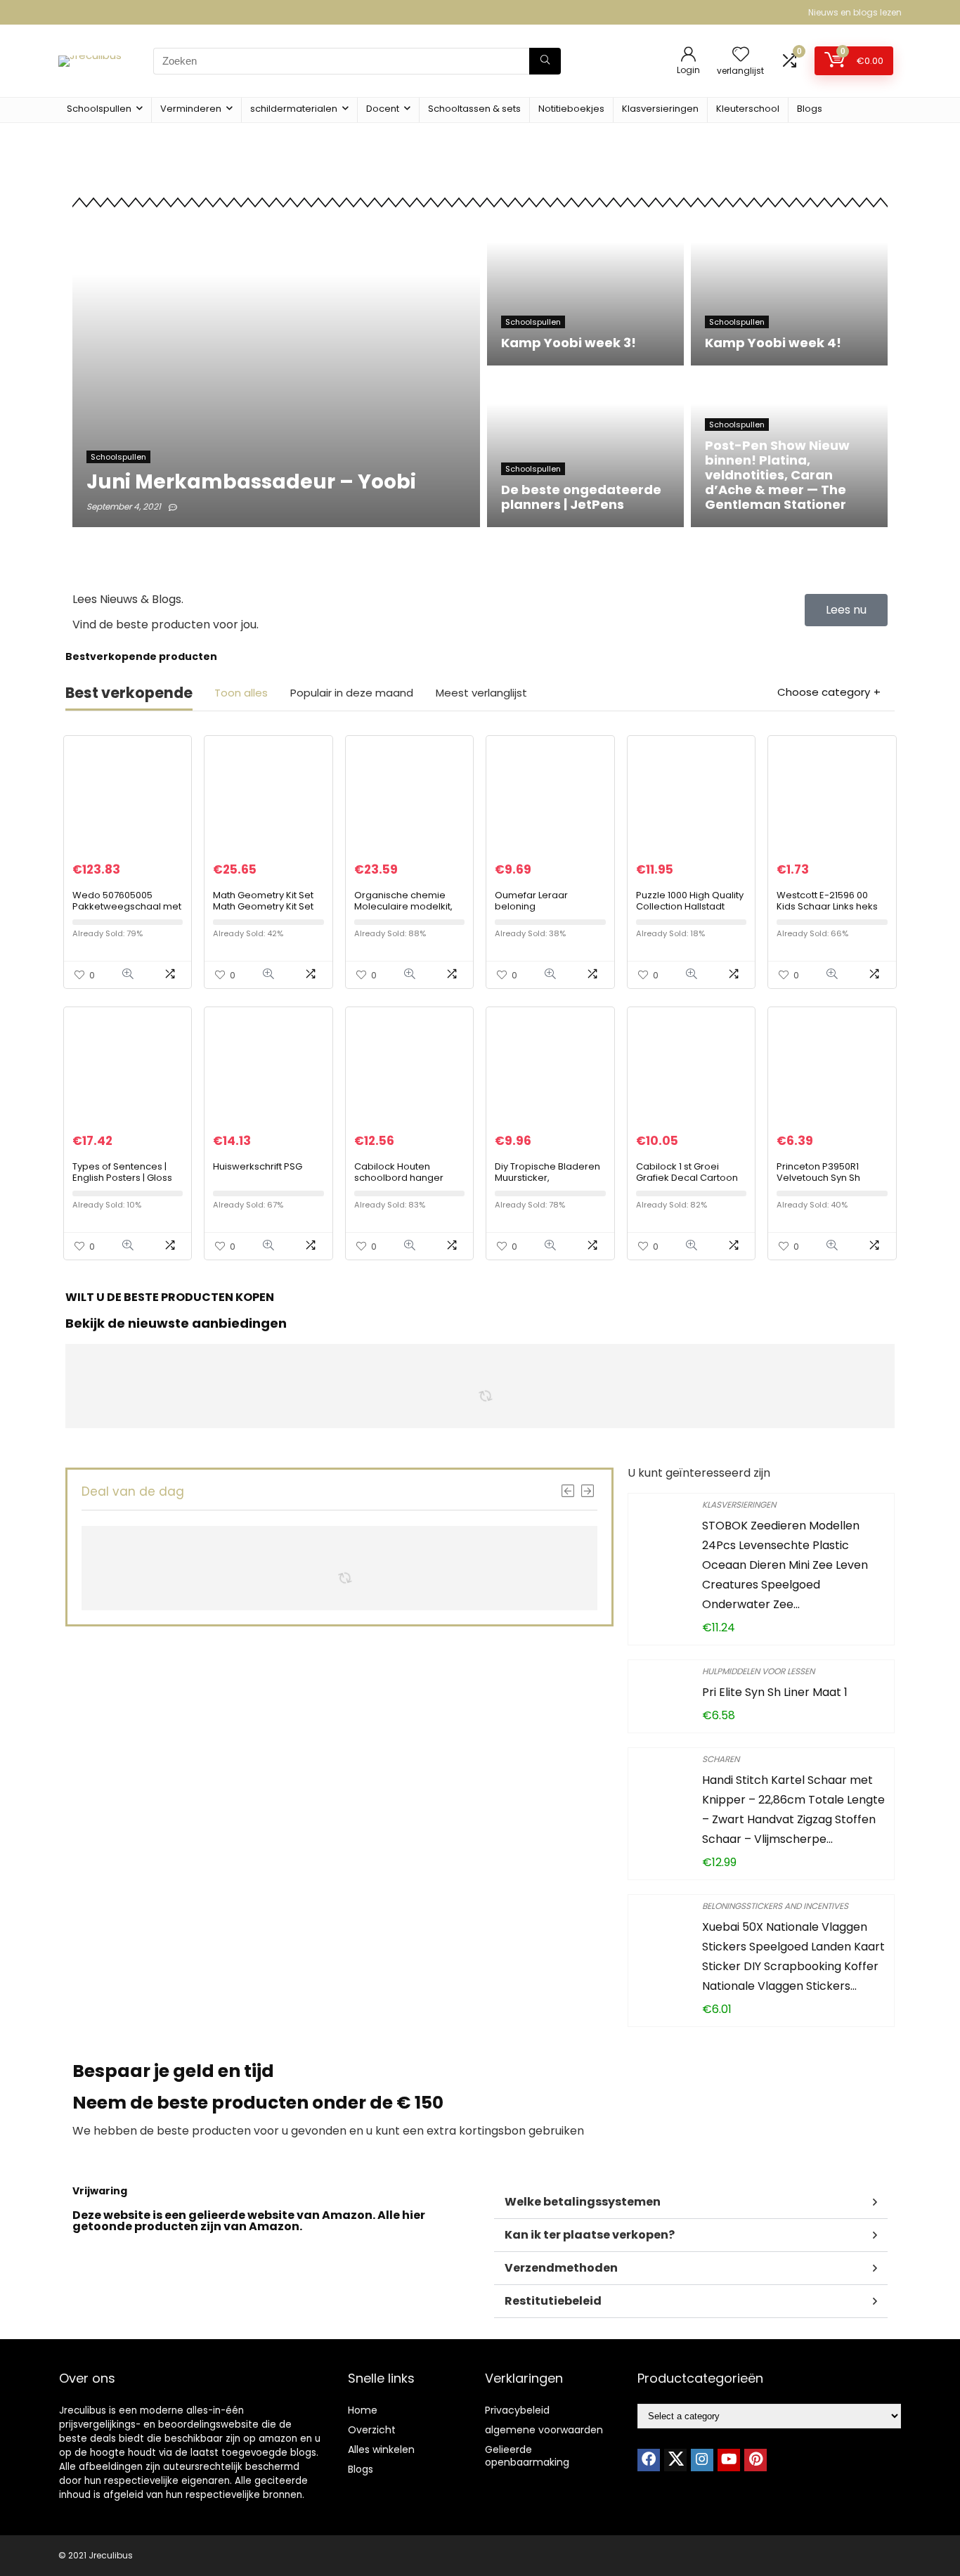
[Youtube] (729, 2460)
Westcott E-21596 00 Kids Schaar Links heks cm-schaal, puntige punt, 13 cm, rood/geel (828, 912)
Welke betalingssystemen (583, 2202)
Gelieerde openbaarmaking (527, 2456)
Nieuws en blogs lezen (855, 12)
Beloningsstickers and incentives (775, 1906)
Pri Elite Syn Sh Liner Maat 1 (775, 1692)
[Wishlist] (741, 55)
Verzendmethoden (561, 2268)
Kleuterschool (748, 109)
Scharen (721, 1759)
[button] (691, 2202)
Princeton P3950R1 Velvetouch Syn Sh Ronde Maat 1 (818, 1178)
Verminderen (191, 109)
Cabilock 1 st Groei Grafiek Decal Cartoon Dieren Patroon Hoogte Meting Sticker (689, 1183)
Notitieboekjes (571, 109)
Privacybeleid (517, 2410)
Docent (383, 109)
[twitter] (675, 2460)
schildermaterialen (294, 109)
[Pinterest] (755, 2460)
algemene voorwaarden (544, 2430)
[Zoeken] (545, 61)
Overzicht (372, 2430)
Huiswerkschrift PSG (258, 1166)
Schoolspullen (99, 109)
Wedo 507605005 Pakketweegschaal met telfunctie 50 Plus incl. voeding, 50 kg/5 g (127, 912)
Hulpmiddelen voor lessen (758, 1671)
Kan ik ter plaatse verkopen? (590, 2235)
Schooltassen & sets (474, 109)
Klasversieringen (660, 109)
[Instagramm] (702, 2460)
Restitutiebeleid (553, 2301)
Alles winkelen (381, 2449)
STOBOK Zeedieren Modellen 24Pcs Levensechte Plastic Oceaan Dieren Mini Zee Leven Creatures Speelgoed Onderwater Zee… (785, 1565)
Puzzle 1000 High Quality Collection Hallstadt (690, 901)
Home (363, 2410)
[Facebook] (649, 2460)
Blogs (810, 109)
